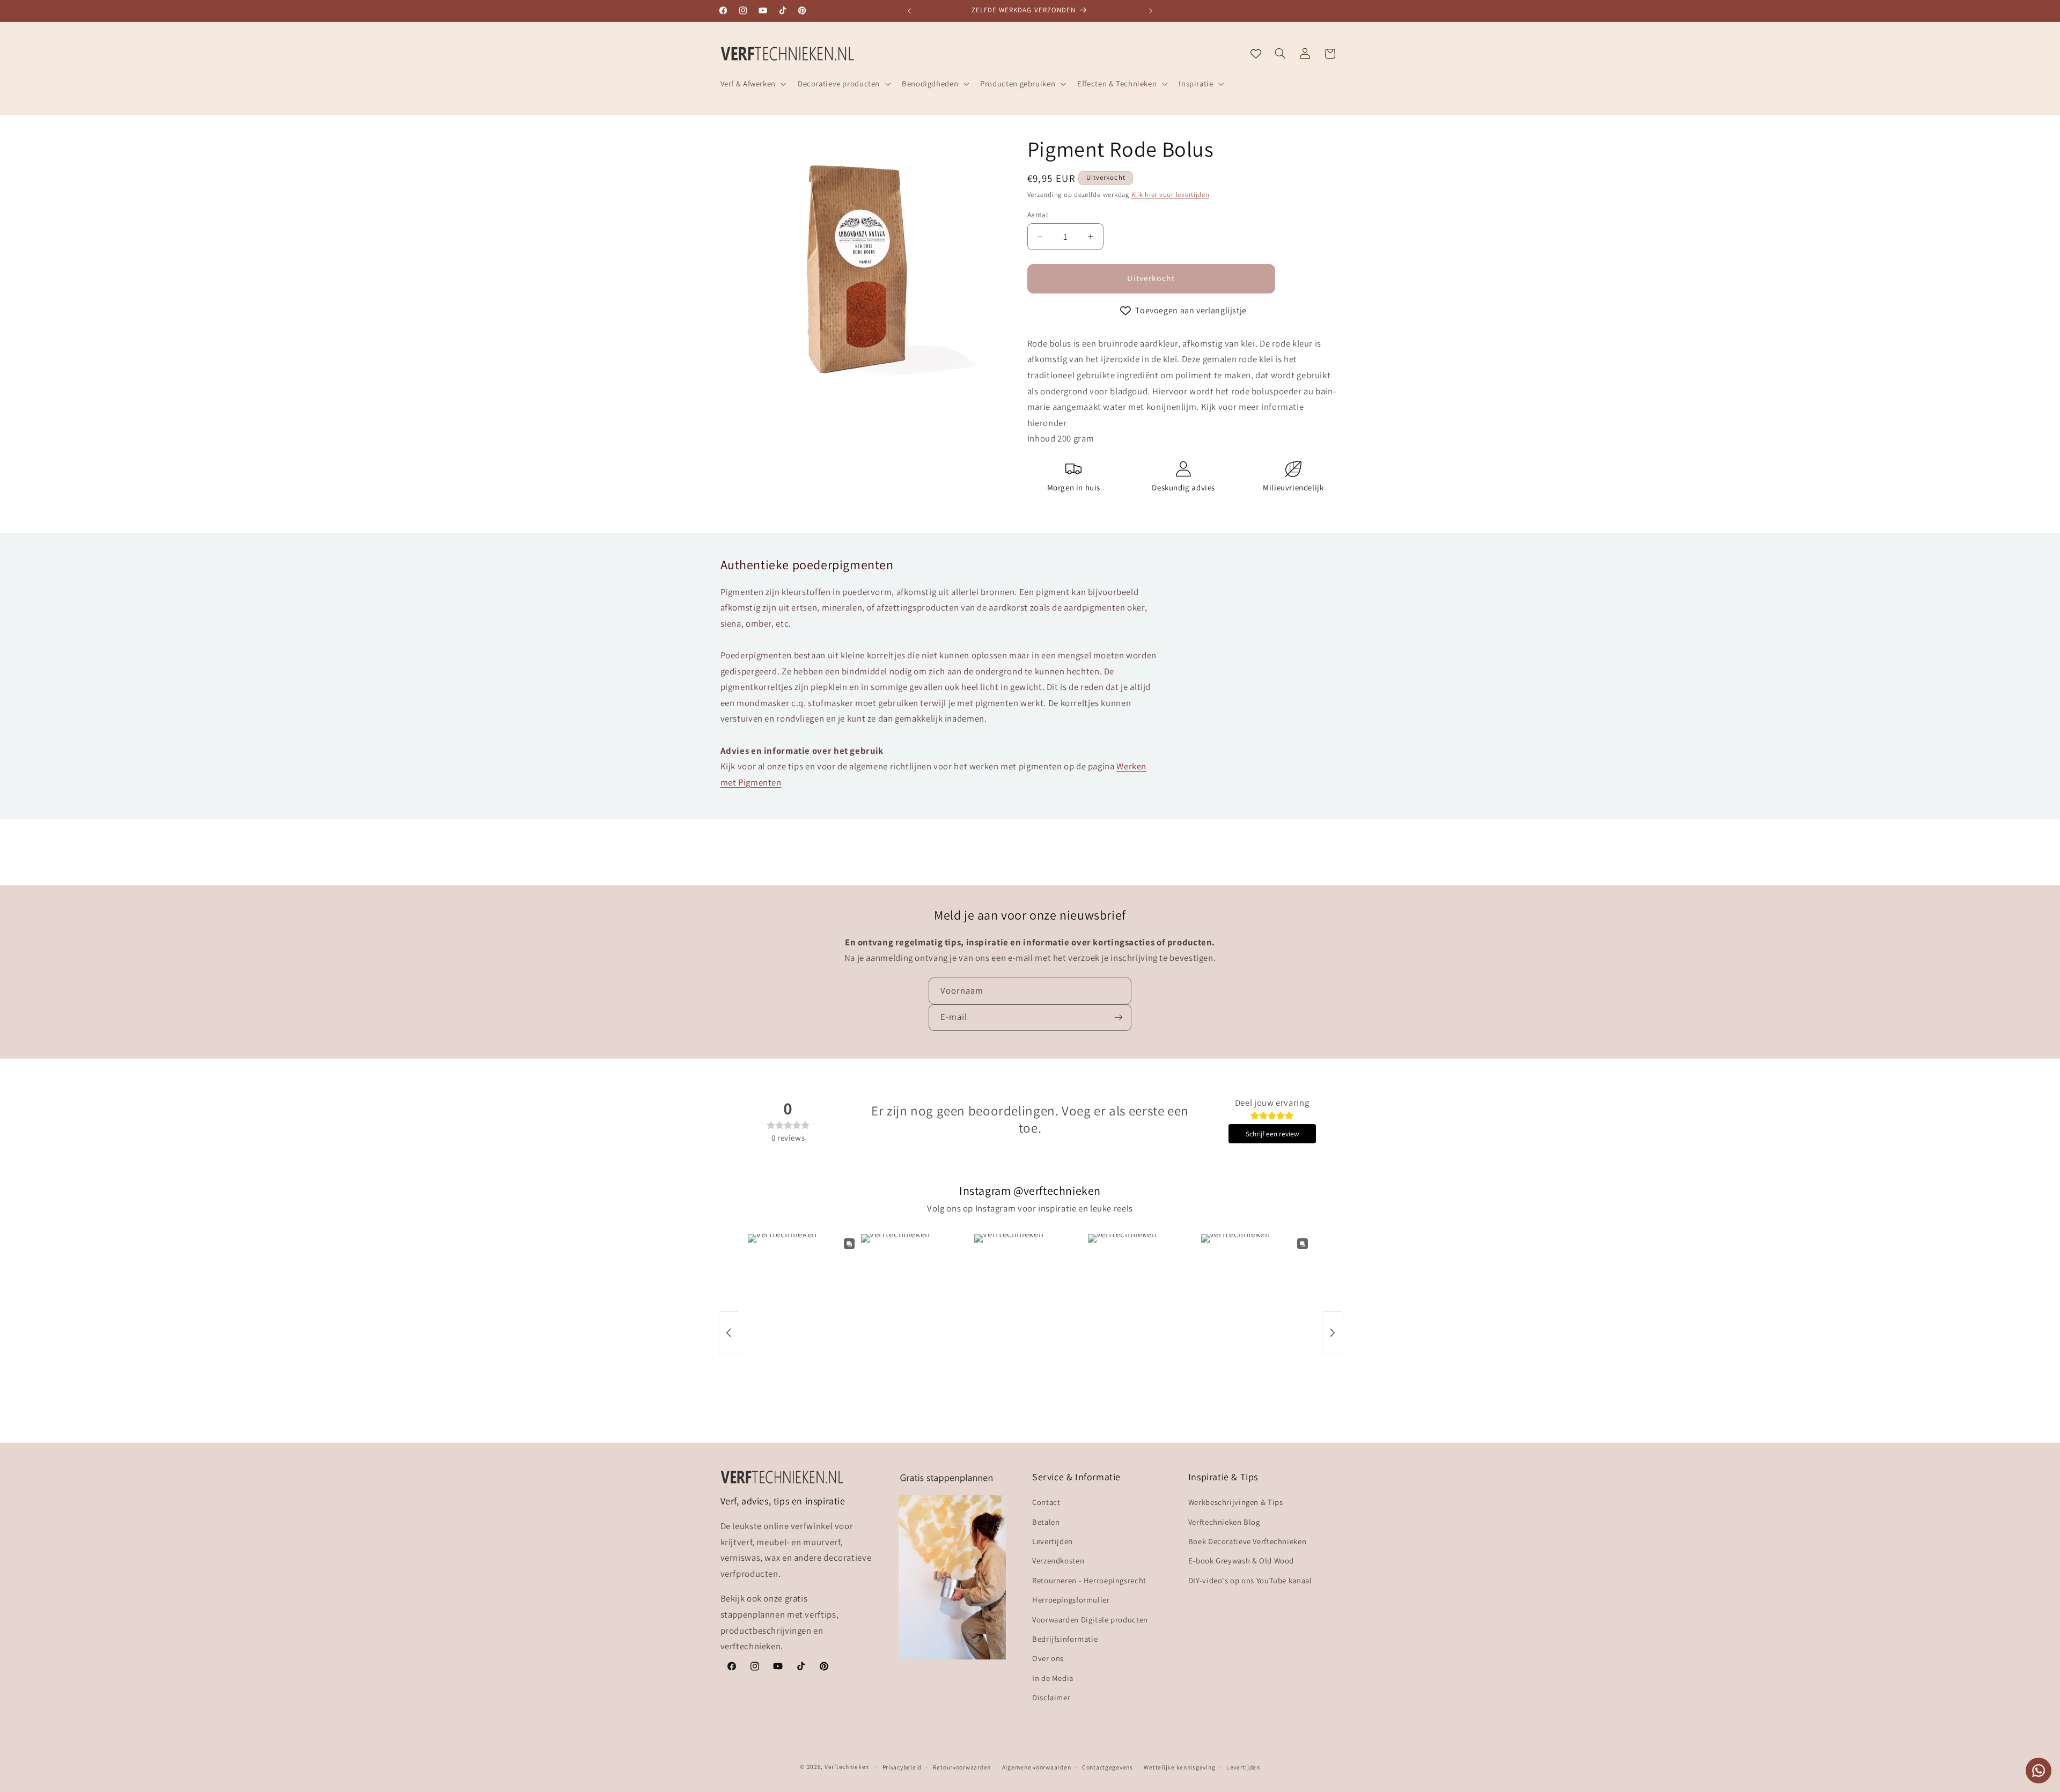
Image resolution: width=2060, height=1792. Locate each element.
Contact (1046, 1502)
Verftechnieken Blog (1224, 1522)
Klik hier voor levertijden (1171, 194)
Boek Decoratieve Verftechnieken (1248, 1541)
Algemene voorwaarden (1037, 1767)
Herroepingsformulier (1071, 1600)
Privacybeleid (902, 1767)
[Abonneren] (1119, 1017)
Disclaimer (1051, 1697)
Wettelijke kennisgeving (1179, 1767)
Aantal (1038, 215)
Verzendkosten (1058, 1560)
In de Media (1053, 1678)
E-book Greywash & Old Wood (1241, 1560)
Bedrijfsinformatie (1065, 1639)
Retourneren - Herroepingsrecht (1089, 1580)
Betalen (1046, 1522)
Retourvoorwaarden (962, 1767)
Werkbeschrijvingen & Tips (1236, 1502)
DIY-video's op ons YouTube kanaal (1250, 1580)
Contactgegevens (1108, 1767)
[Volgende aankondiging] (1151, 11)
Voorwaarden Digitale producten (1090, 1620)
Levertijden (1053, 1541)
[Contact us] (2039, 1771)
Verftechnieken (847, 1767)
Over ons (1048, 1658)
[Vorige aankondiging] (909, 11)
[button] (752, 84)
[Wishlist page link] (1256, 54)
